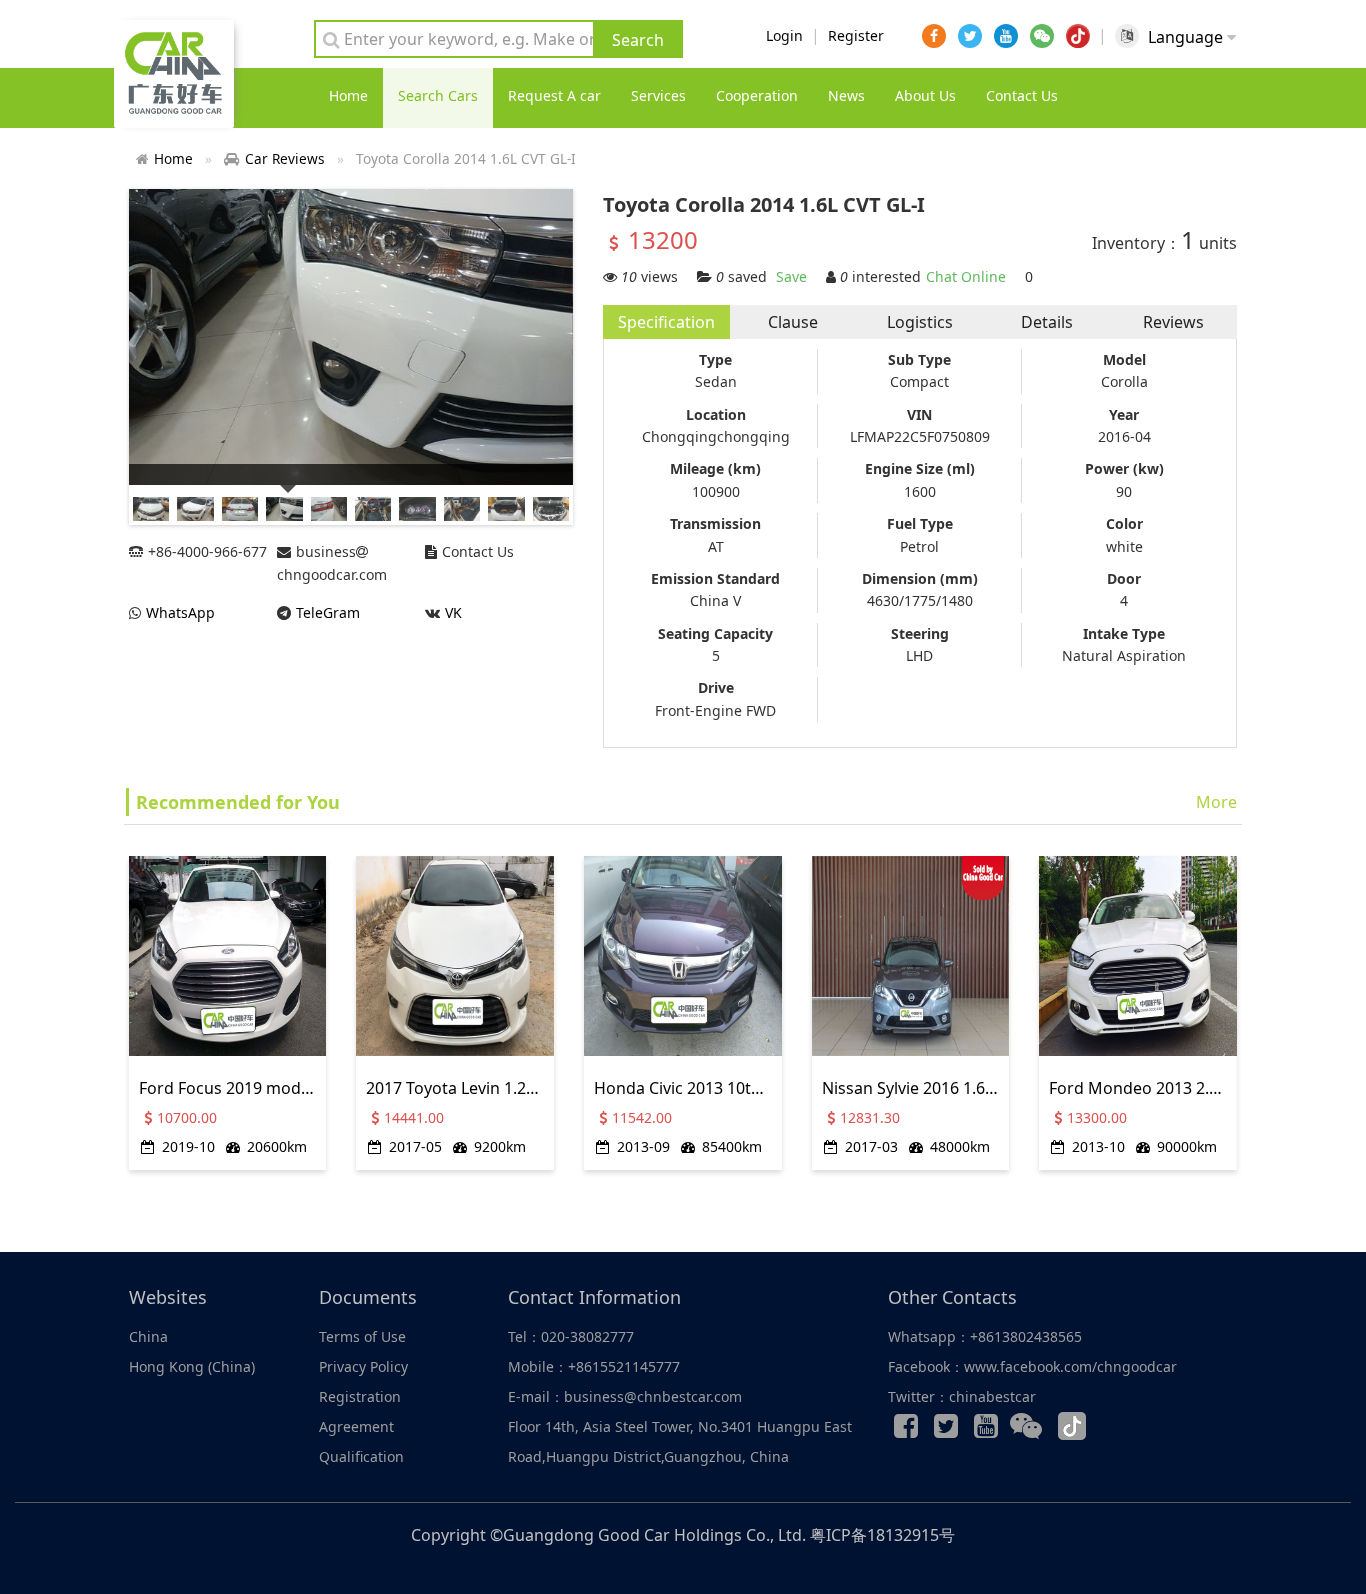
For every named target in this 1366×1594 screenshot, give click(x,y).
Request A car (554, 95)
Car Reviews (285, 158)
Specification (666, 322)
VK (453, 612)
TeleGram (328, 612)
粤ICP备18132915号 (882, 1535)
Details (1047, 322)
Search (638, 40)
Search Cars (438, 95)
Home (348, 95)
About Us (925, 95)
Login (784, 35)
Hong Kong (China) (192, 1366)
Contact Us (1022, 95)
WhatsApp (180, 612)
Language (1187, 37)
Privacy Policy (363, 1366)
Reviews (1173, 322)
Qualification (361, 1456)
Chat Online (966, 276)
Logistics (920, 322)
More (1216, 802)
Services (658, 95)
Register (856, 35)
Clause (793, 322)
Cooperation (757, 95)
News (846, 95)
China (148, 1336)
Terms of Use (362, 1336)
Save (791, 276)
